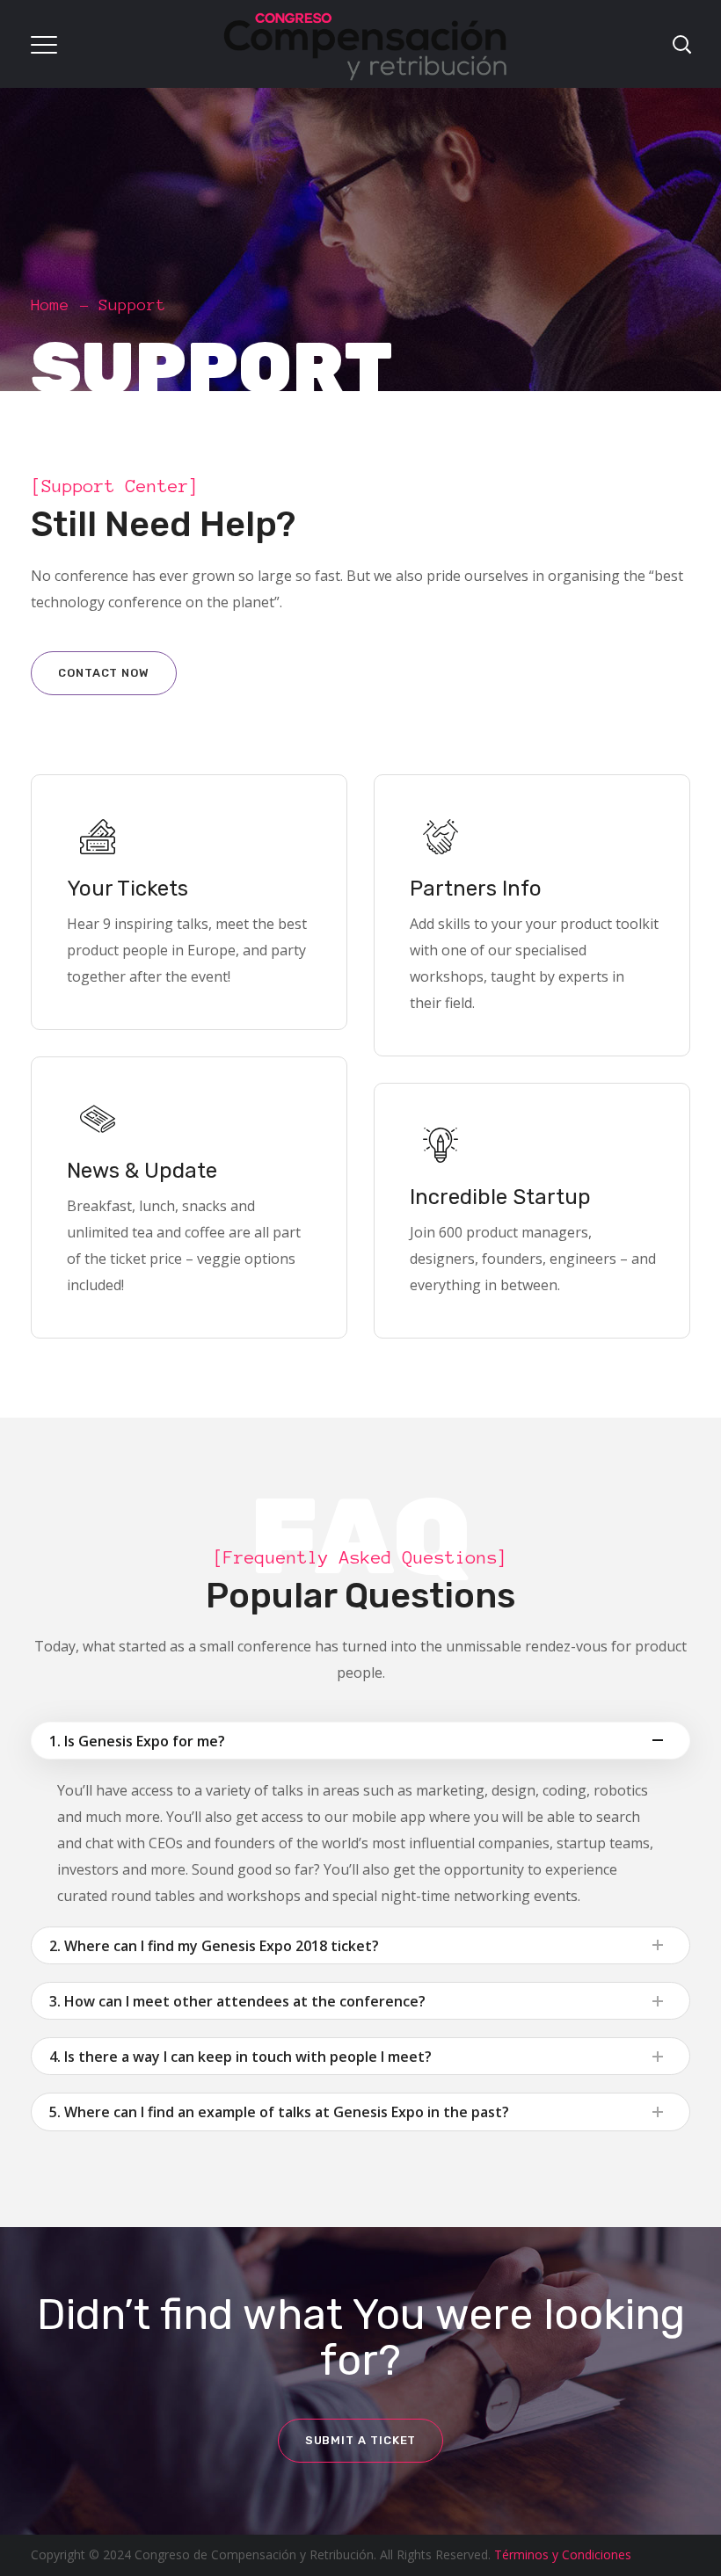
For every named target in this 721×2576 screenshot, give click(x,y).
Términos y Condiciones (563, 2554)
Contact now (104, 673)
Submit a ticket (361, 2440)
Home (50, 305)
